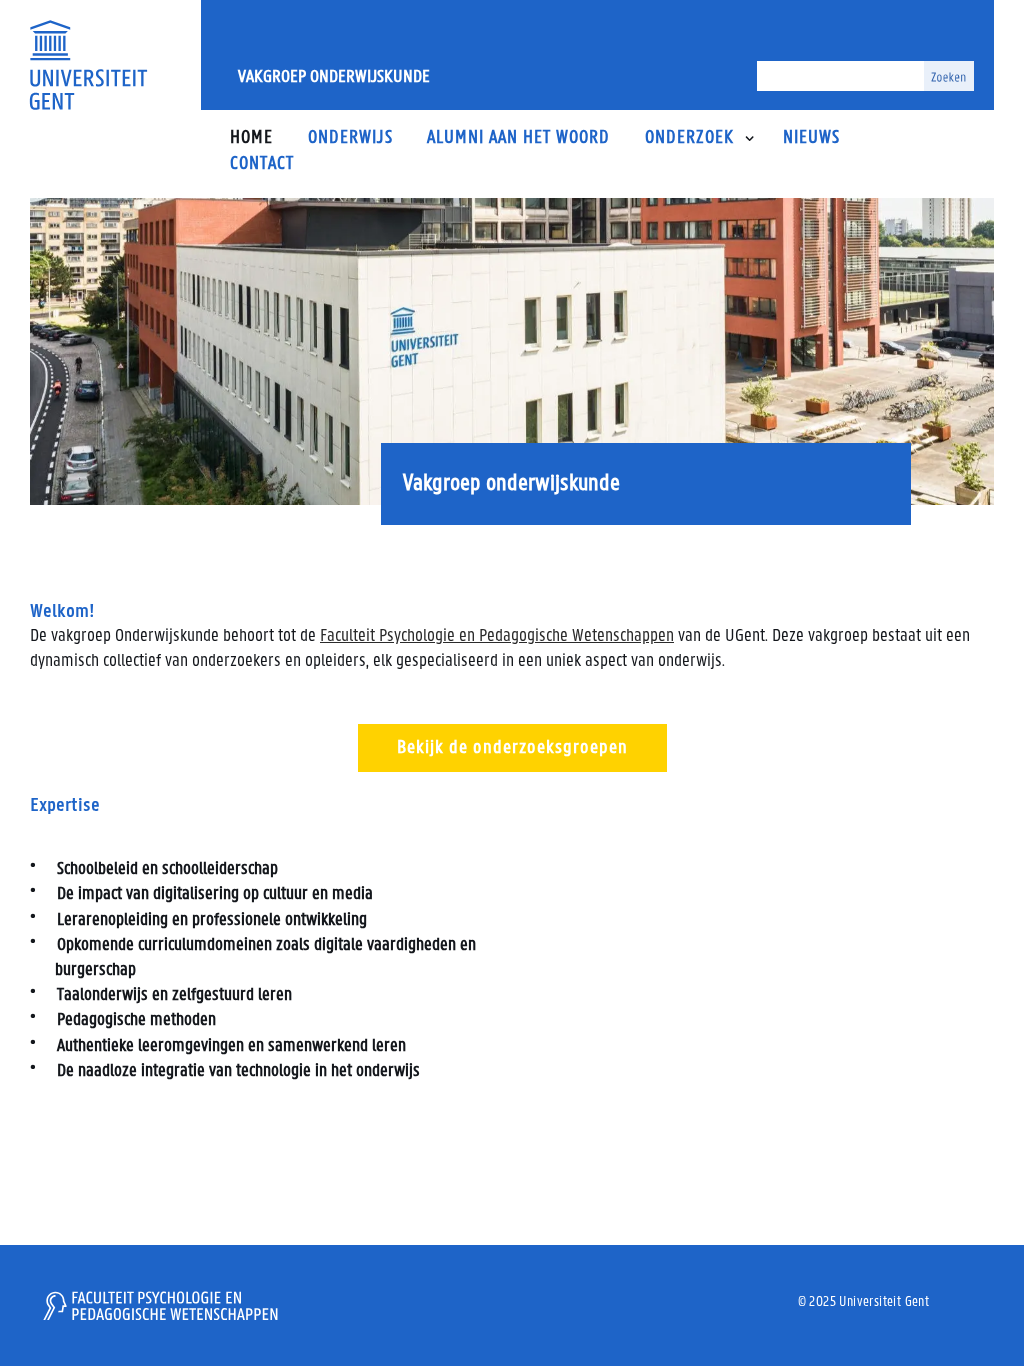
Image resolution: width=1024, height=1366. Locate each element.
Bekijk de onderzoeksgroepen (512, 748)
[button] (749, 138)
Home (251, 138)
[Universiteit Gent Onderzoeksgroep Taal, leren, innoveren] (88, 65)
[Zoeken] (949, 76)
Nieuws (811, 138)
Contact (262, 164)
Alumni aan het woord (518, 138)
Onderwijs (350, 138)
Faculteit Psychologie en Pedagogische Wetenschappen (497, 636)
